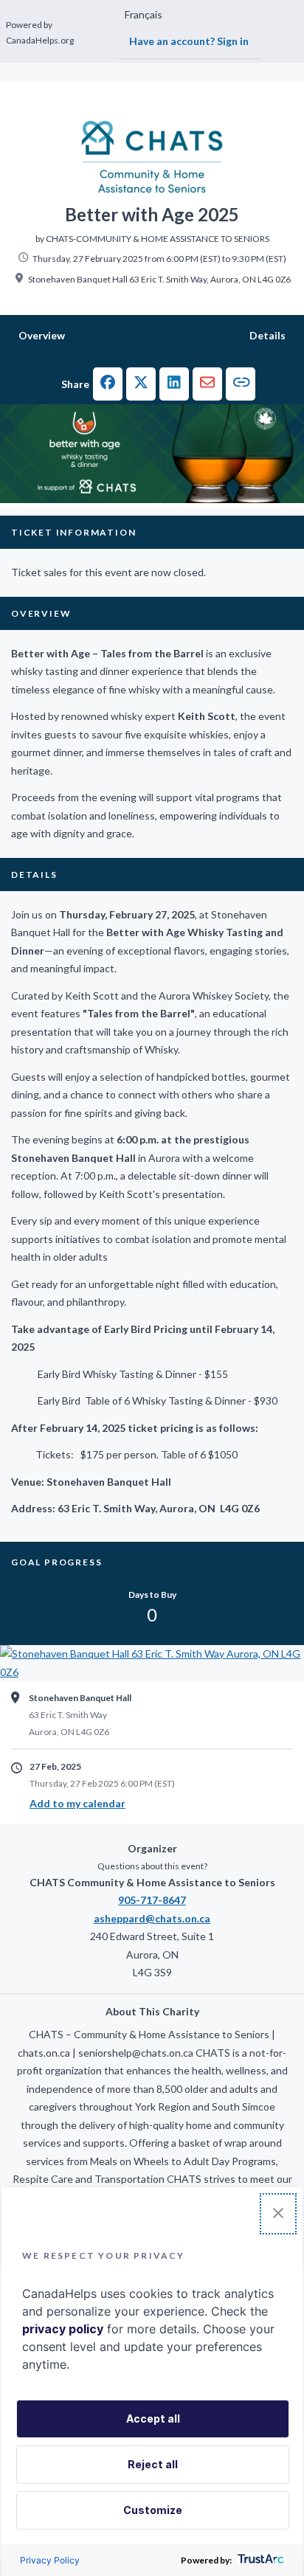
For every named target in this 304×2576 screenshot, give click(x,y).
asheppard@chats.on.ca (152, 1918)
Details (267, 335)
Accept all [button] (153, 2419)
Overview (42, 335)
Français (144, 14)
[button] (108, 384)
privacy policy (63, 2329)
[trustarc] (259, 2560)
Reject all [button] (153, 2464)
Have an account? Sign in (189, 41)
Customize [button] (153, 2510)
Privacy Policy (50, 2560)
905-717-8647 (152, 1900)
